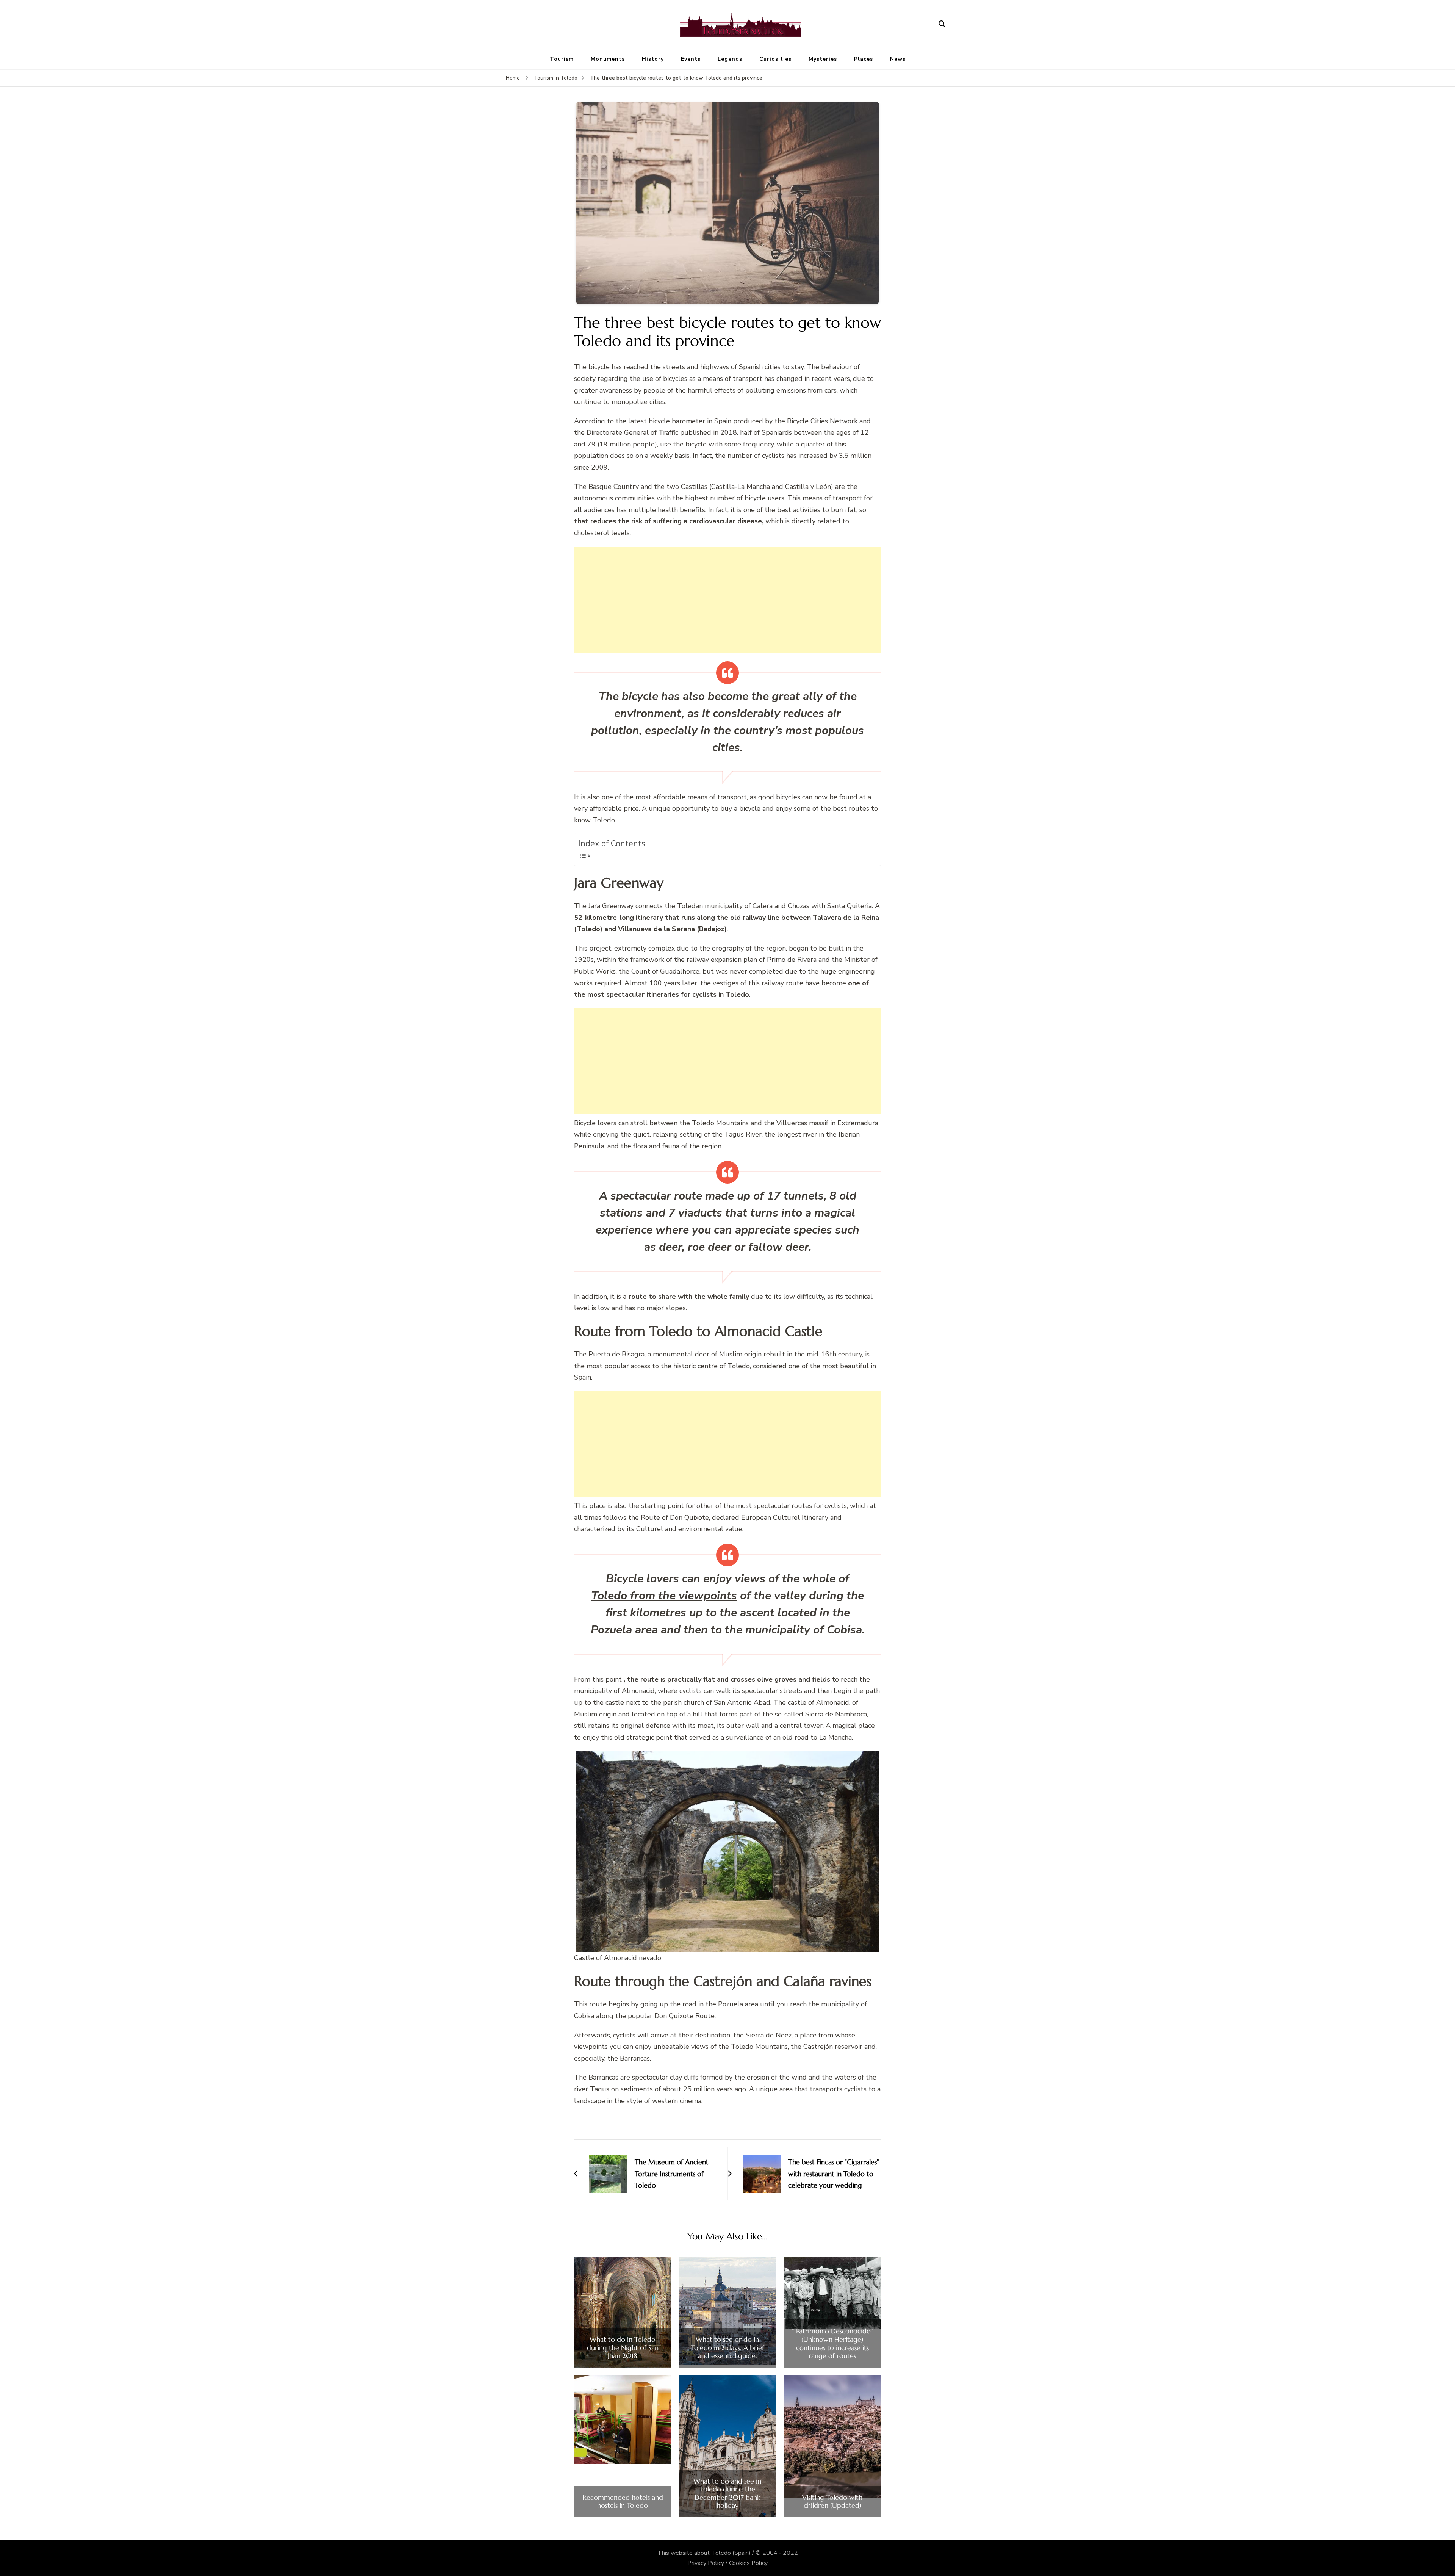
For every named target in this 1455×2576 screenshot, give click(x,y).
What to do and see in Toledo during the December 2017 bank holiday (727, 2493)
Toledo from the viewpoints (664, 1596)
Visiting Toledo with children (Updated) (832, 2502)
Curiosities (775, 59)
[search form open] (942, 24)
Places (864, 59)
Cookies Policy (748, 2563)
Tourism (562, 59)
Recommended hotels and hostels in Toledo (623, 2502)
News (898, 59)
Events (691, 59)
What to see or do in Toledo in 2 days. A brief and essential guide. (727, 2348)
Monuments (608, 59)
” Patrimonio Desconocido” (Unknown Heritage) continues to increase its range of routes (832, 2343)
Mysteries (823, 59)
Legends (730, 59)
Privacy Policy (706, 2563)
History (653, 59)
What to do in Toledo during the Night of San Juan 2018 (623, 2348)
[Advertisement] (727, 600)
